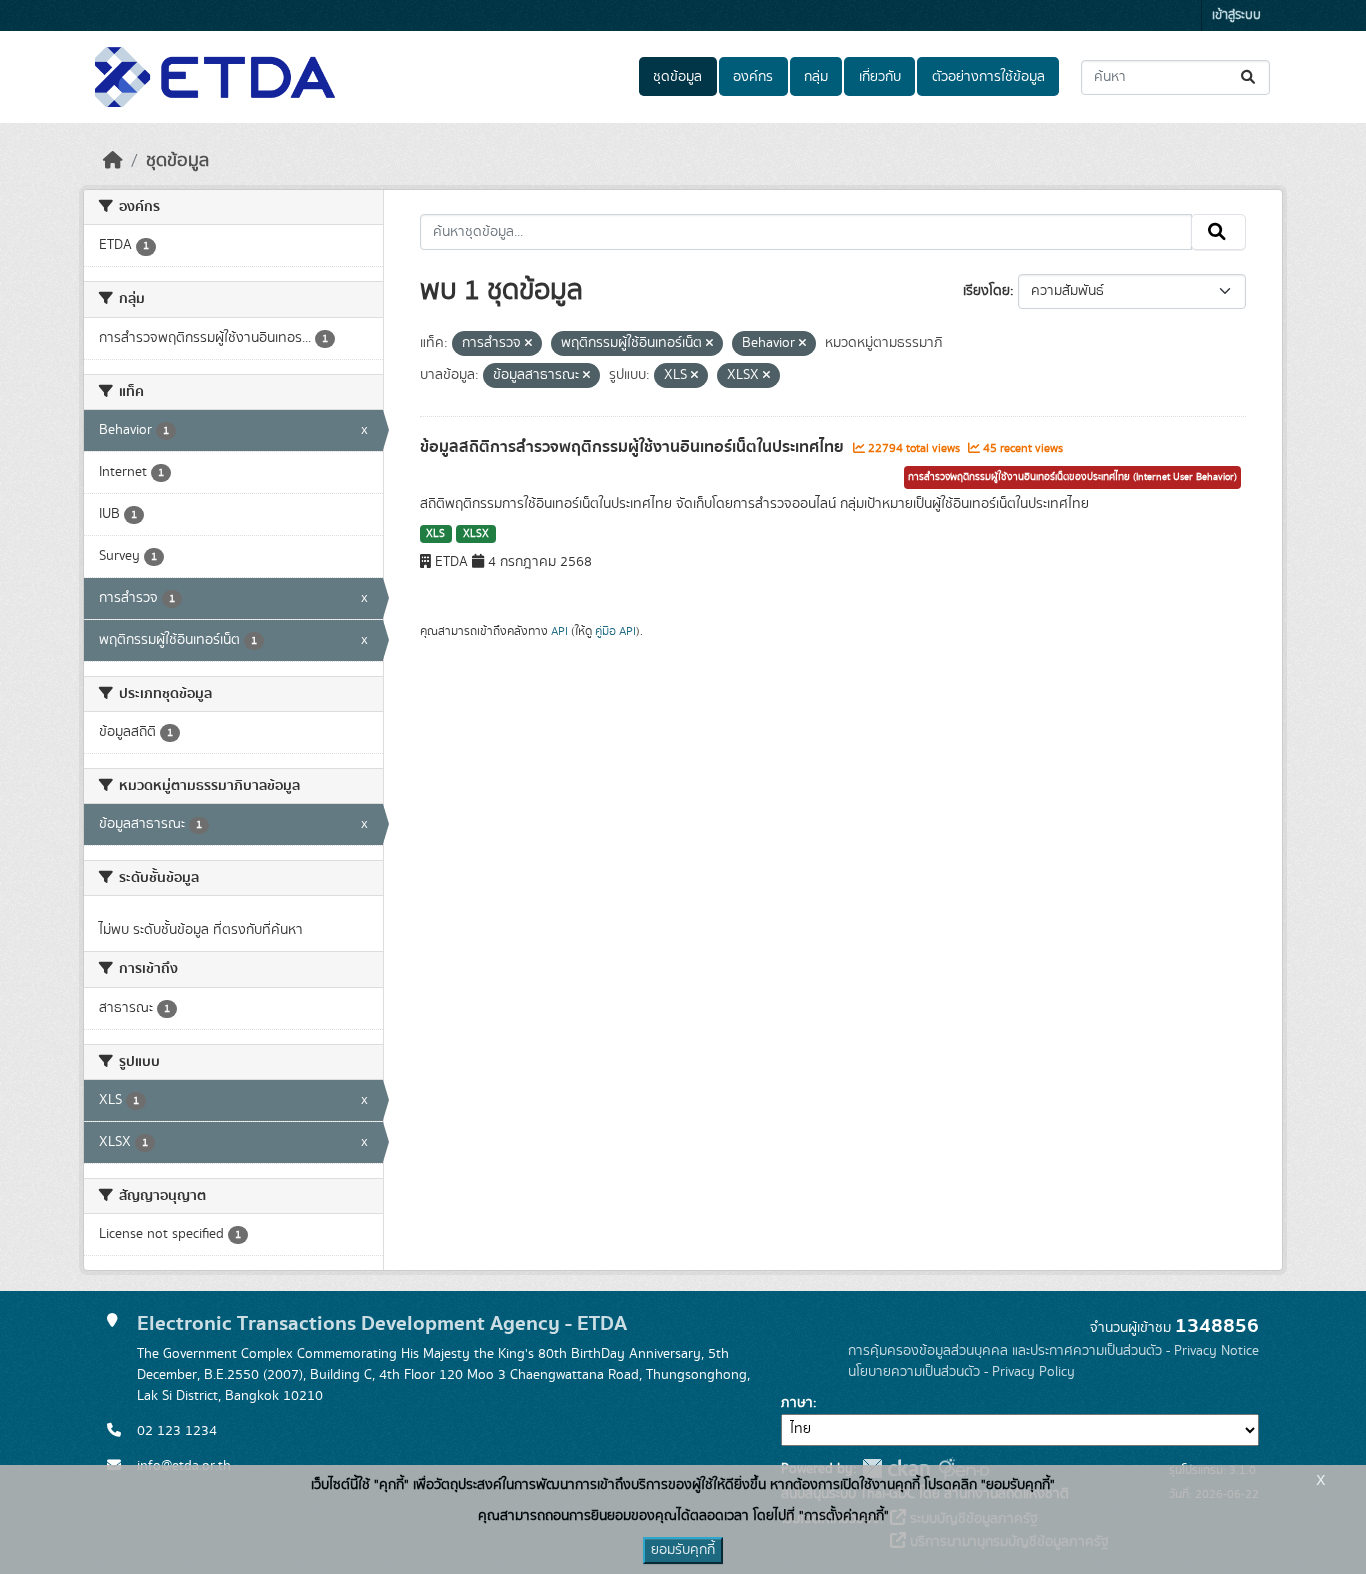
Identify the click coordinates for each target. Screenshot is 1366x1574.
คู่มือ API (615, 631)
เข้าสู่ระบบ (1236, 15)
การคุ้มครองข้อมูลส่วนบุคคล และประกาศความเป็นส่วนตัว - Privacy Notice (1053, 1351)
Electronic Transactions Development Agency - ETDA (382, 1323)
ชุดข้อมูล (677, 77)
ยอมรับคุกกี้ (683, 1550)
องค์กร (753, 77)
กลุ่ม (816, 77)
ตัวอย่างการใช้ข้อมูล (988, 77)
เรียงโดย (986, 291)
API (559, 631)
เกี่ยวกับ (880, 77)
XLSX (476, 534)
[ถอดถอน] (528, 344)
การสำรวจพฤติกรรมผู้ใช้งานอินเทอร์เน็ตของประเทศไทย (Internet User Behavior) (1072, 477)
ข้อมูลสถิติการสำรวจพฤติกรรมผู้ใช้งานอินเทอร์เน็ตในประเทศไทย (634, 447)
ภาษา (797, 1403)
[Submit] (1249, 77)
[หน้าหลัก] (113, 161)
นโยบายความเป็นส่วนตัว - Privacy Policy (961, 1372)
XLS (435, 534)
